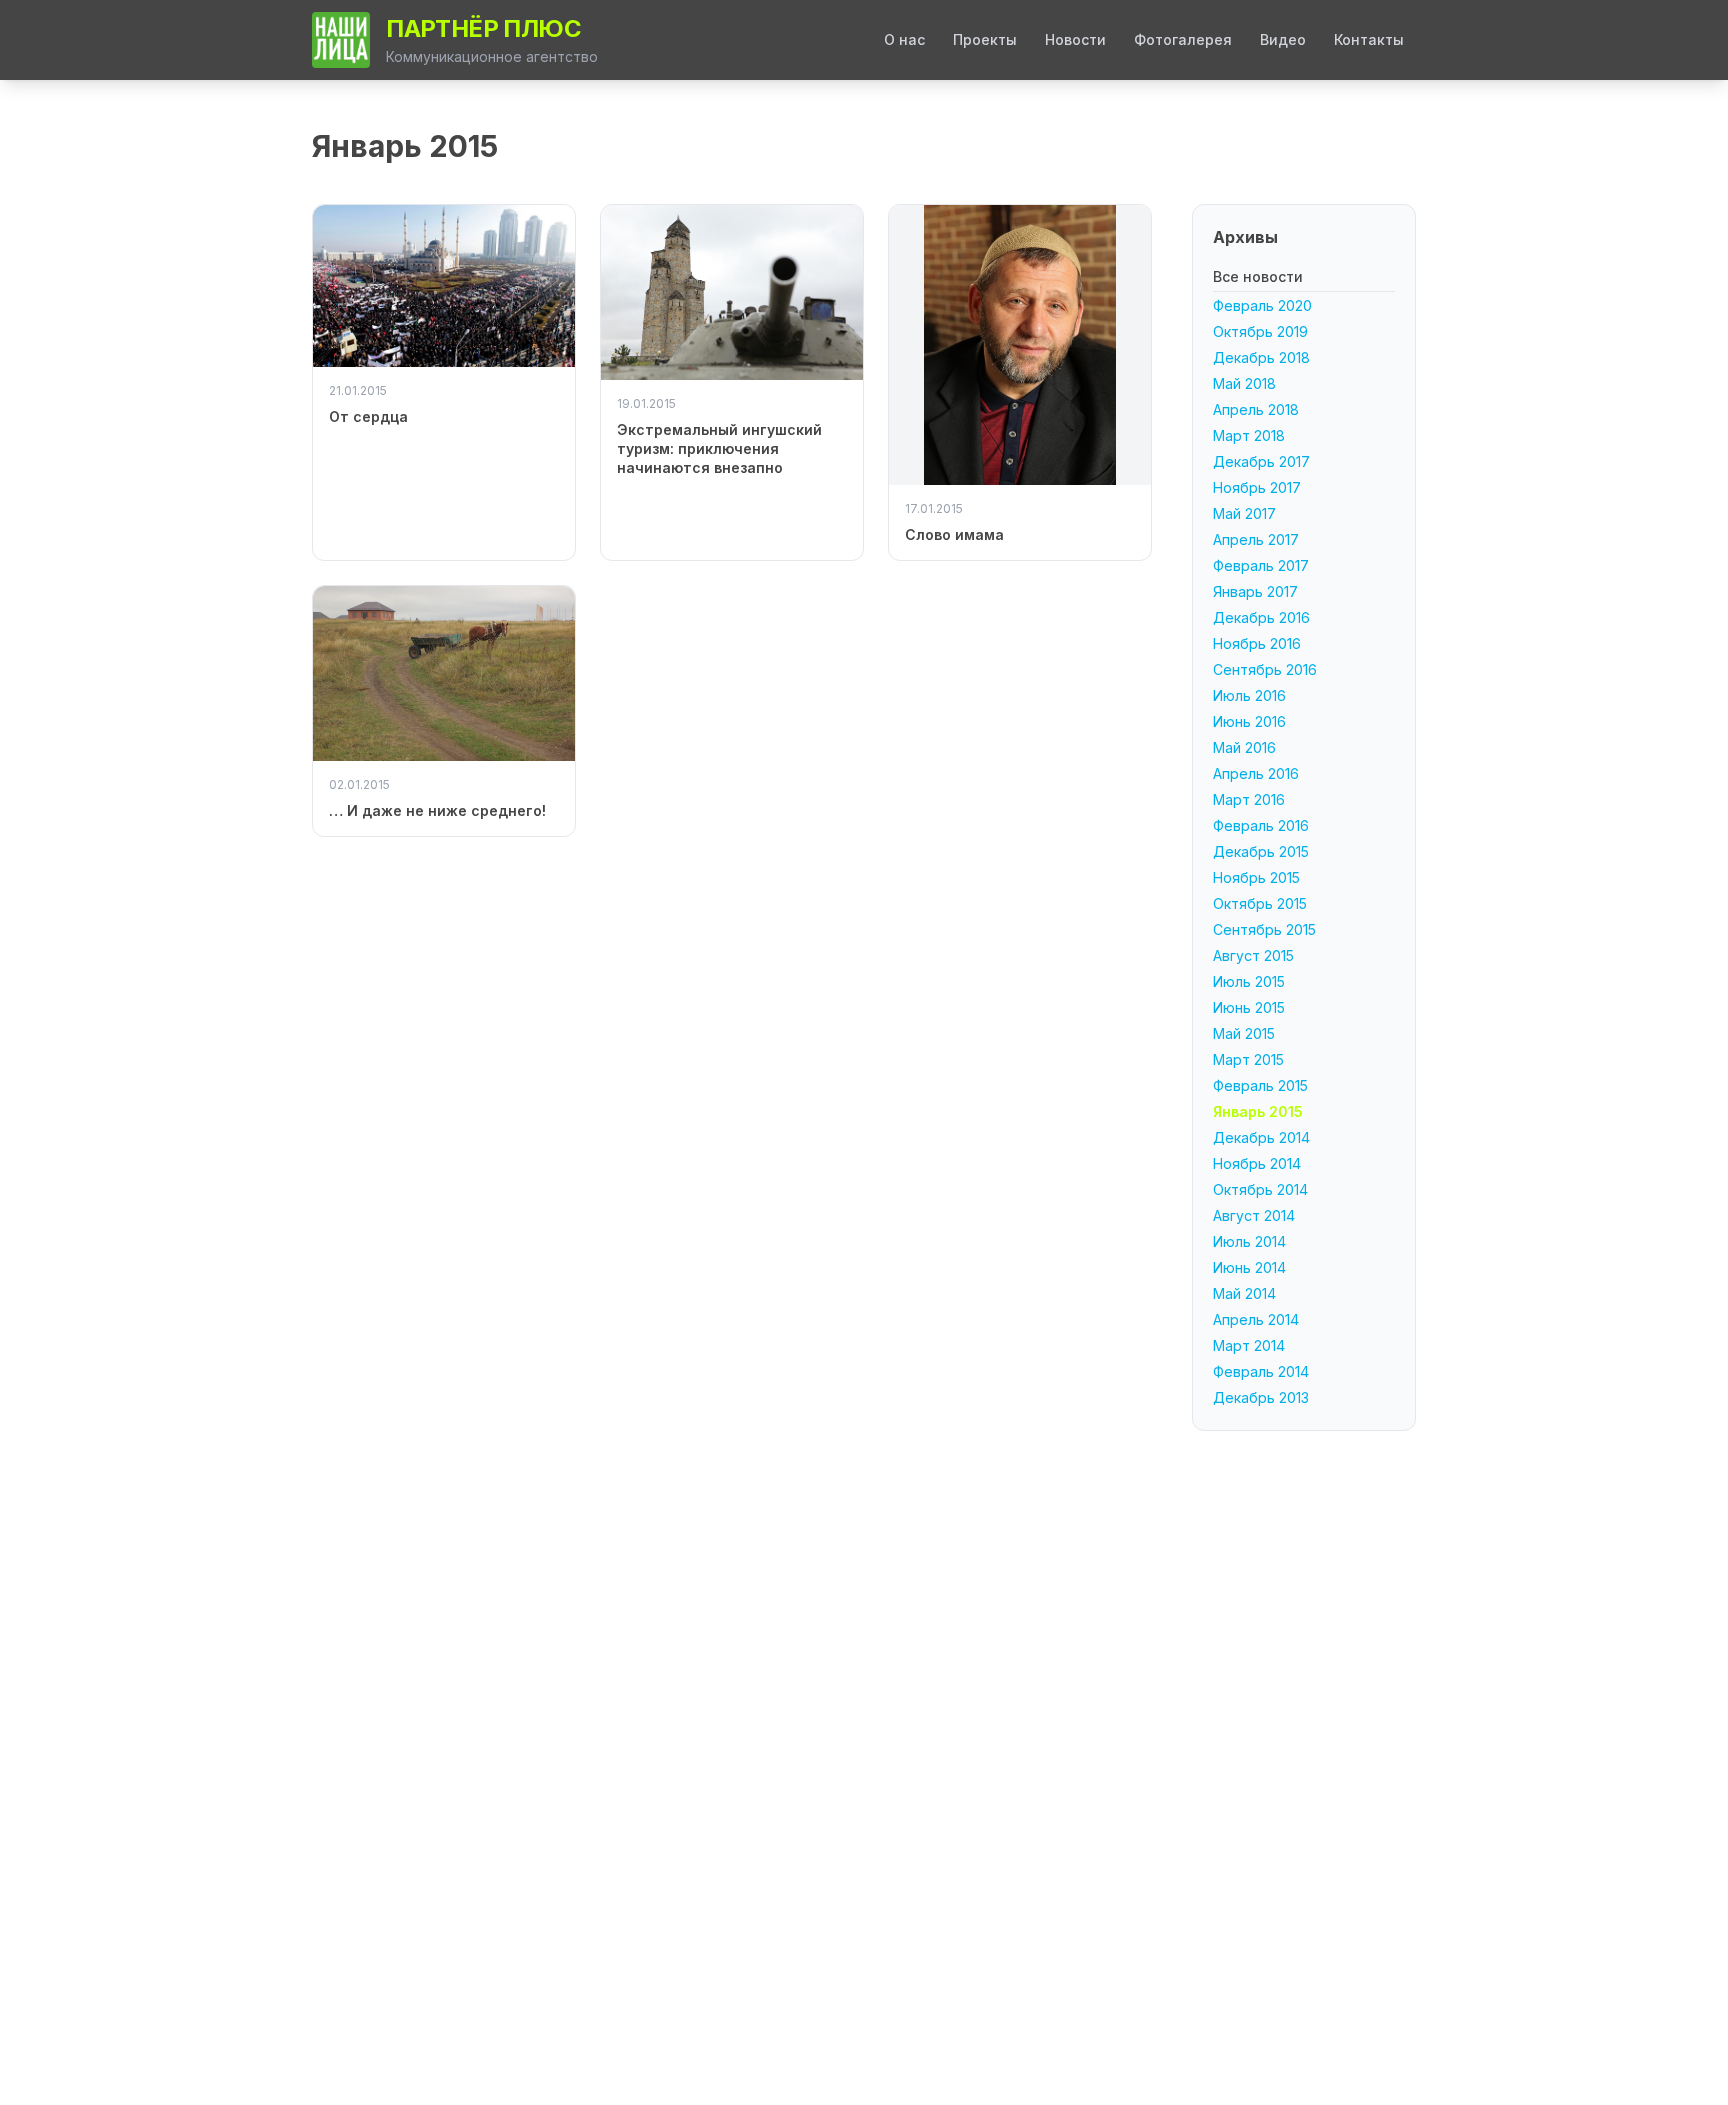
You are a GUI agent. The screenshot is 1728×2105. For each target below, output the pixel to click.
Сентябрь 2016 (1265, 669)
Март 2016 (1249, 799)
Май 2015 (1244, 1033)
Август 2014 (1254, 1215)
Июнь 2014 (1249, 1267)
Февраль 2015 (1260, 1085)
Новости (1075, 39)
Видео (1283, 39)
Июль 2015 (1249, 981)
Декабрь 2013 (1261, 1397)
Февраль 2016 (1261, 825)
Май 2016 (1244, 747)
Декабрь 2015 (1261, 851)
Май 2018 (1244, 383)
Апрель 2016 (1256, 773)
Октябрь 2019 (1260, 331)
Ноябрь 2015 (1256, 877)
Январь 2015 (1258, 1111)
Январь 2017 (1255, 591)
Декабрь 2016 (1261, 617)
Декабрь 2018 (1261, 357)
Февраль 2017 (1261, 565)
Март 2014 (1249, 1345)
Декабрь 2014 (1261, 1137)
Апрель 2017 (1256, 539)
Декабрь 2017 (1261, 461)
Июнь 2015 (1249, 1007)
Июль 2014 (1249, 1241)
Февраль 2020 (1262, 305)
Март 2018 (1249, 435)
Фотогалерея (1183, 39)
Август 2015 (1253, 955)
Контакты (1369, 39)
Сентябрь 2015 (1264, 929)
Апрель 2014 (1256, 1319)
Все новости (1258, 276)
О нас (904, 39)
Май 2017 (1244, 513)
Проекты (985, 39)
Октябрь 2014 (1260, 1189)
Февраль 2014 (1261, 1371)
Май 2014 (1244, 1293)
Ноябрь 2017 (1257, 487)
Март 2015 (1248, 1059)
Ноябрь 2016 (1257, 643)
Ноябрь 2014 (1257, 1163)
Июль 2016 (1249, 695)
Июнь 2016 (1249, 721)
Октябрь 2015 (1260, 903)
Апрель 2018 (1256, 409)
